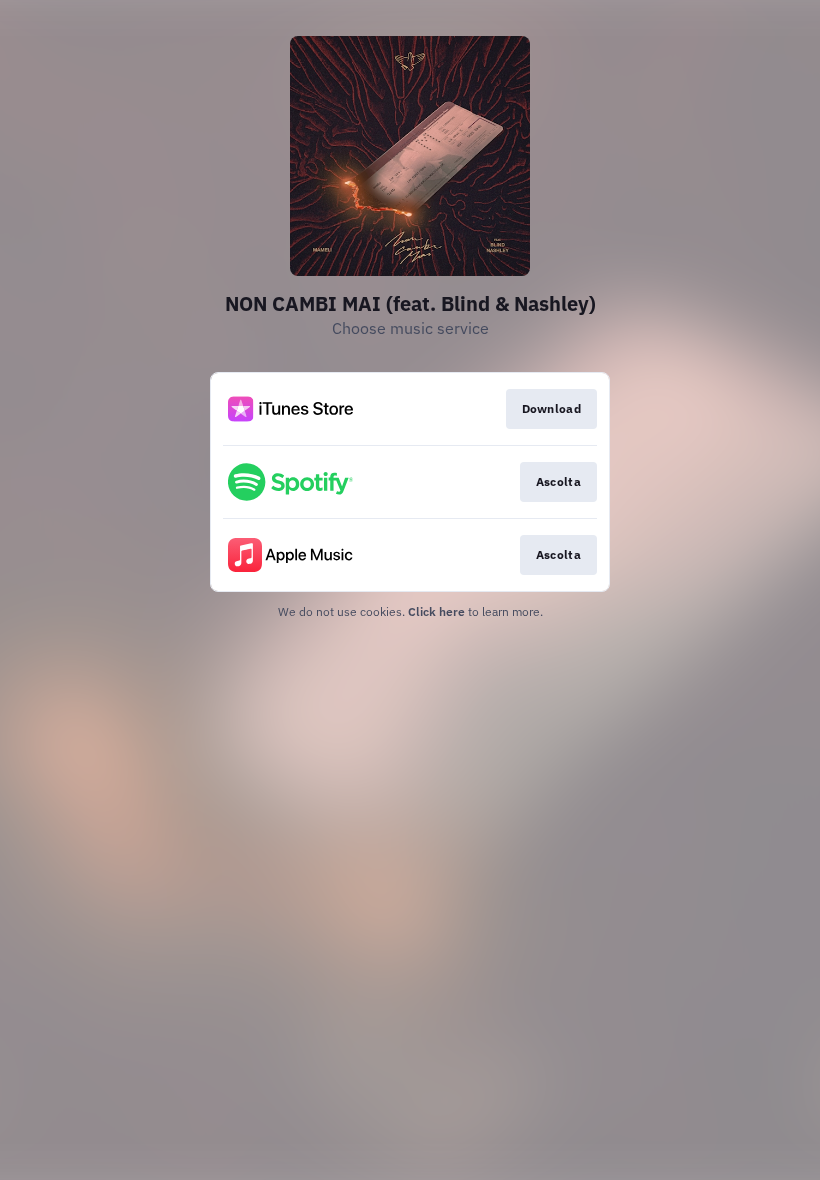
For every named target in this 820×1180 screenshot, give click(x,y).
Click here (436, 611)
